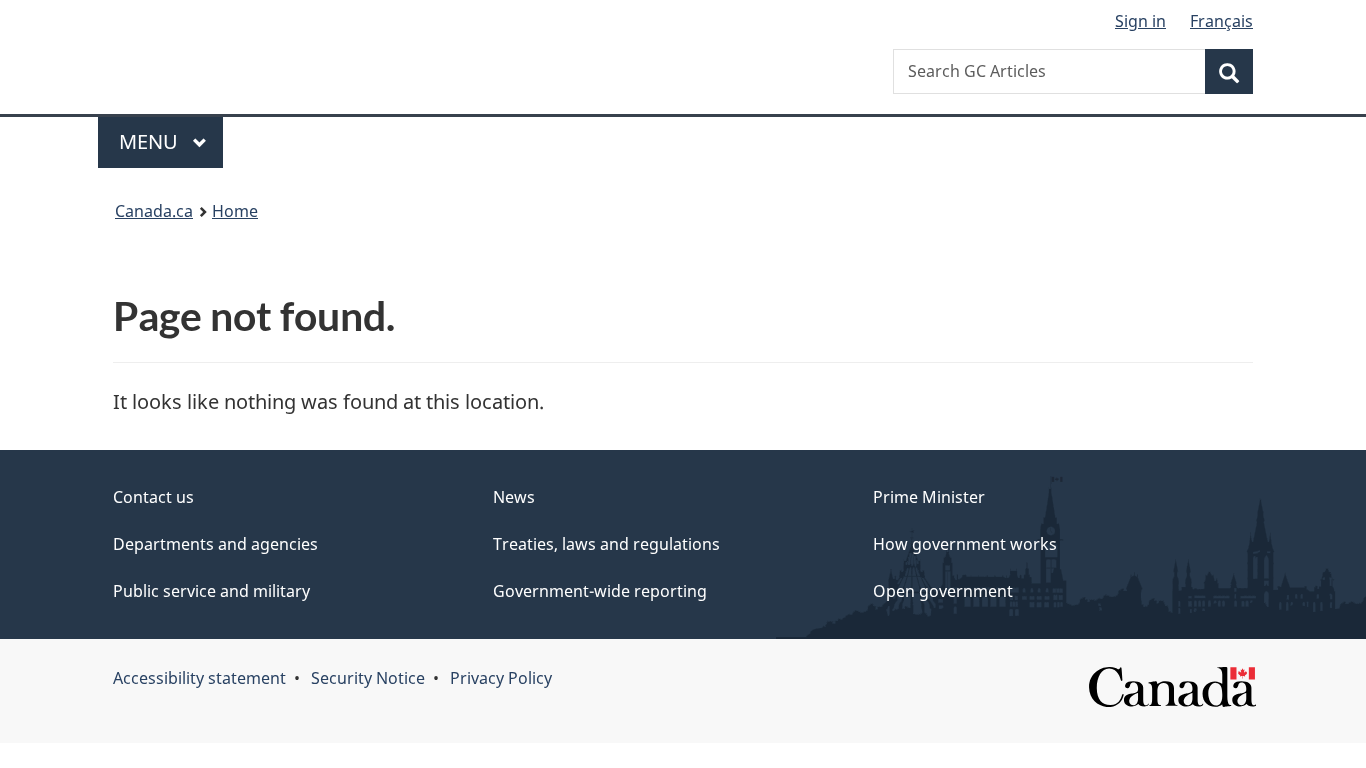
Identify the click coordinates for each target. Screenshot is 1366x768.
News (514, 497)
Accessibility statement (199, 678)
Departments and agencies (215, 544)
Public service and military (211, 591)
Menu (151, 141)
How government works (965, 544)
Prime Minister (929, 497)
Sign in (1140, 21)
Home (235, 211)
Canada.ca (154, 211)
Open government (943, 591)
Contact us (153, 497)
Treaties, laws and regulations (606, 544)
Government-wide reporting (600, 591)
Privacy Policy (501, 678)
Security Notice (368, 678)
